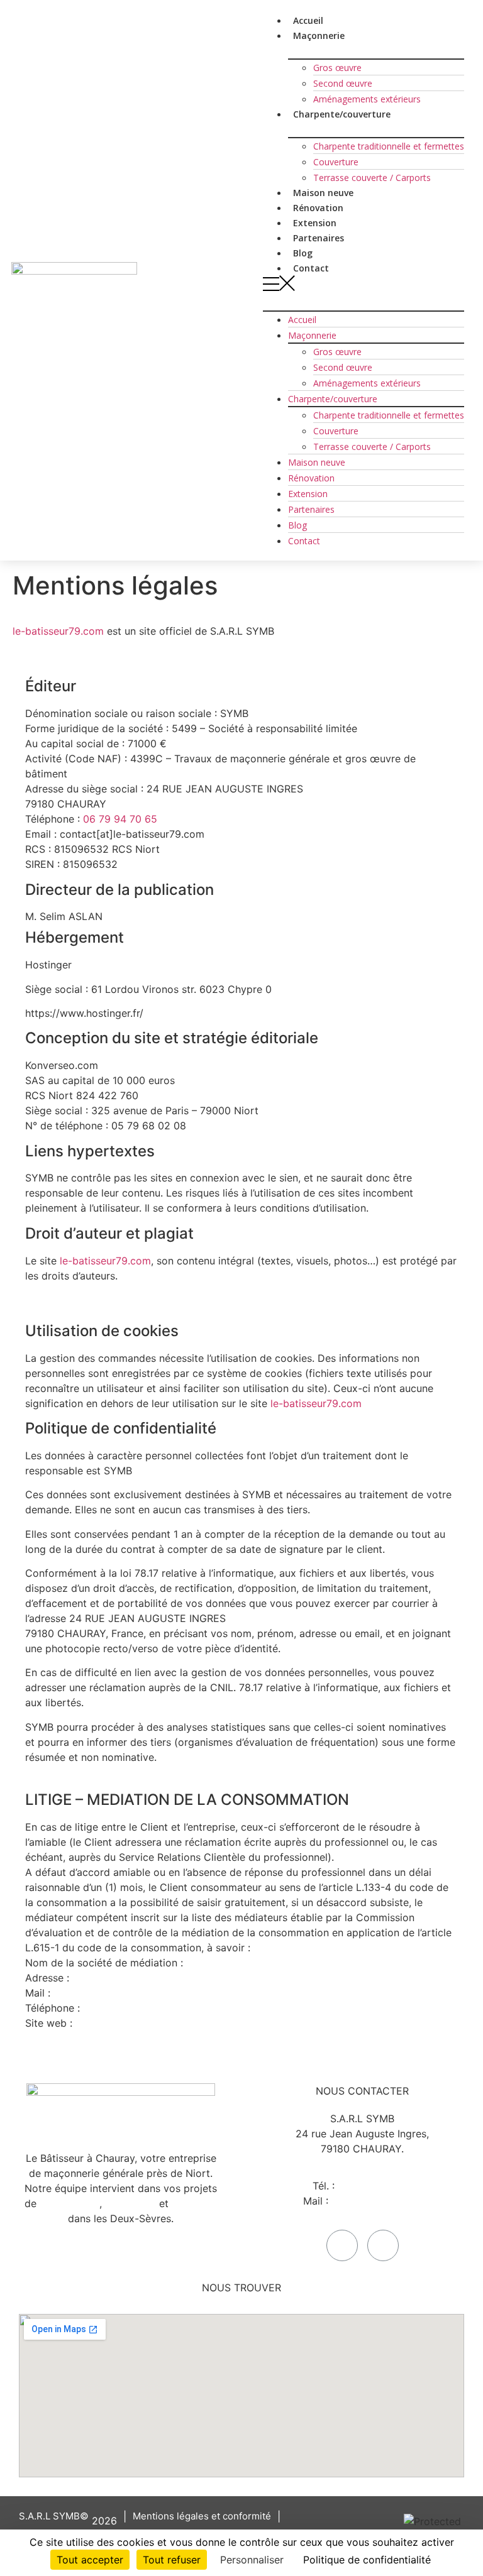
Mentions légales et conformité (202, 2516)
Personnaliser (252, 2560)
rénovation (130, 2203)
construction (69, 2203)
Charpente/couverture (342, 114)
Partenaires (311, 509)
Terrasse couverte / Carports (372, 178)
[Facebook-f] (342, 2245)
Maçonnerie (312, 335)
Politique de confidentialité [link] (367, 2560)
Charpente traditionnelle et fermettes (389, 146)
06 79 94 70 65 (120, 819)
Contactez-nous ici (377, 2201)
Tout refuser (172, 2560)
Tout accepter (90, 2560)
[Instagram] (383, 2245)
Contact (311, 268)
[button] (364, 285)
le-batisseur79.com (58, 631)
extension (195, 2203)
